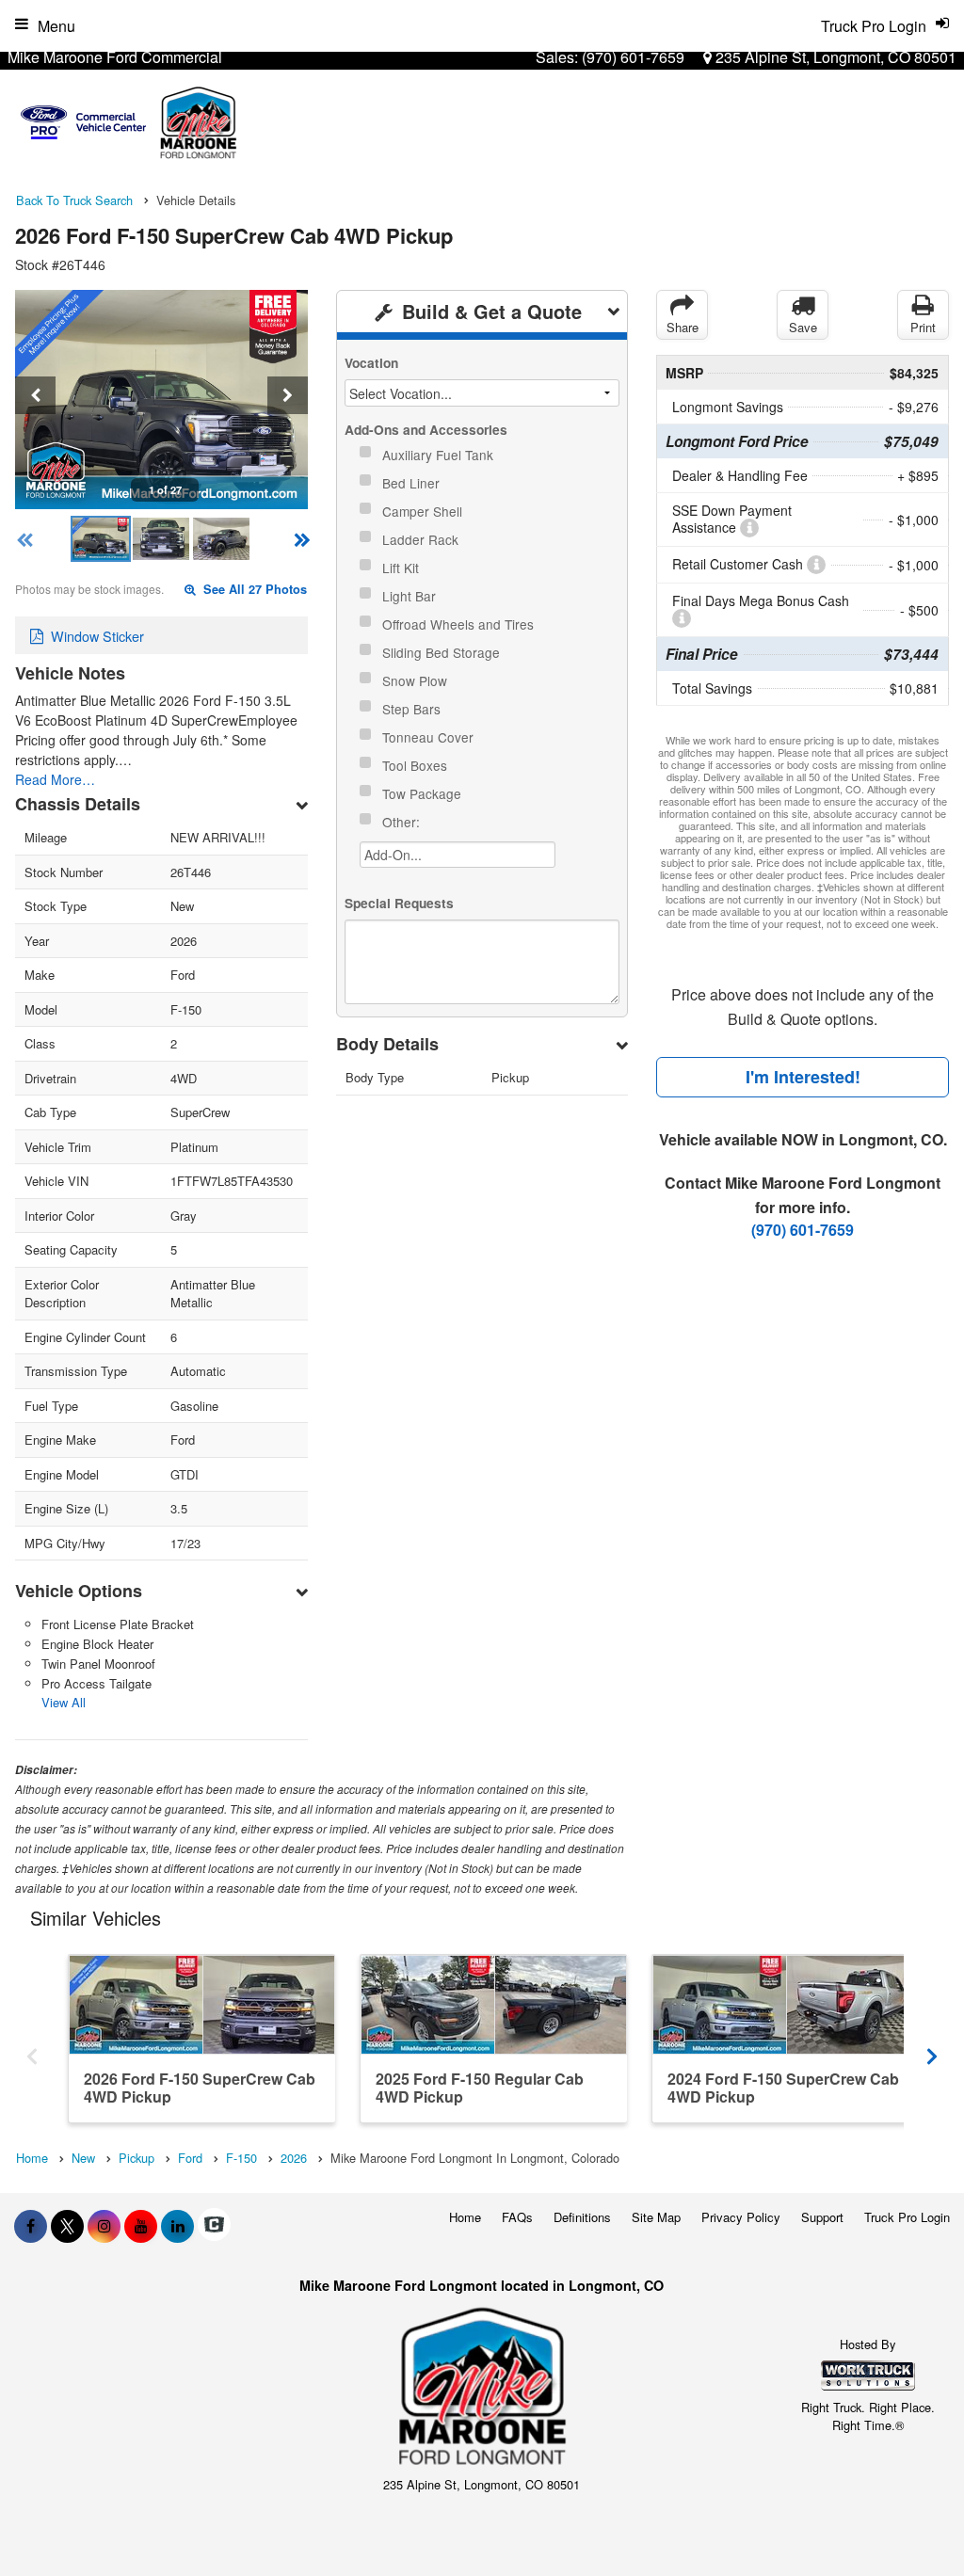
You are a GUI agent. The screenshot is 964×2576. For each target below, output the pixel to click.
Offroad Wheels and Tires (460, 624)
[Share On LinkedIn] (177, 2226)
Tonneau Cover (430, 737)
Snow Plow (417, 680)
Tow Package (424, 793)
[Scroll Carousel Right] (932, 2050)
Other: (403, 822)
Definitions (582, 2217)
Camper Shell (424, 511)
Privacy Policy (741, 2217)
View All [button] (64, 1702)
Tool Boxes (417, 765)
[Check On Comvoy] (214, 2226)
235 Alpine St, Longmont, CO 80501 (834, 57)
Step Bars (413, 709)
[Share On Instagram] (104, 2226)
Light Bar (411, 596)
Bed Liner (413, 483)
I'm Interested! (803, 1077)
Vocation (371, 363)
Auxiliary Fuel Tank (440, 455)
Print (923, 327)
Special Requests (399, 903)
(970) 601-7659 (633, 57)
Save (803, 327)
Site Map (656, 2217)
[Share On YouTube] (141, 2226)
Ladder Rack (422, 539)
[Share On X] (67, 2226)
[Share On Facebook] (31, 2226)
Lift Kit (402, 568)
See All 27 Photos (253, 589)
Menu (56, 26)
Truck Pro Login (907, 2217)
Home (465, 2217)
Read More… (55, 779)
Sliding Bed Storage (443, 652)
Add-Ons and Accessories (426, 430)
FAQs (517, 2217)
